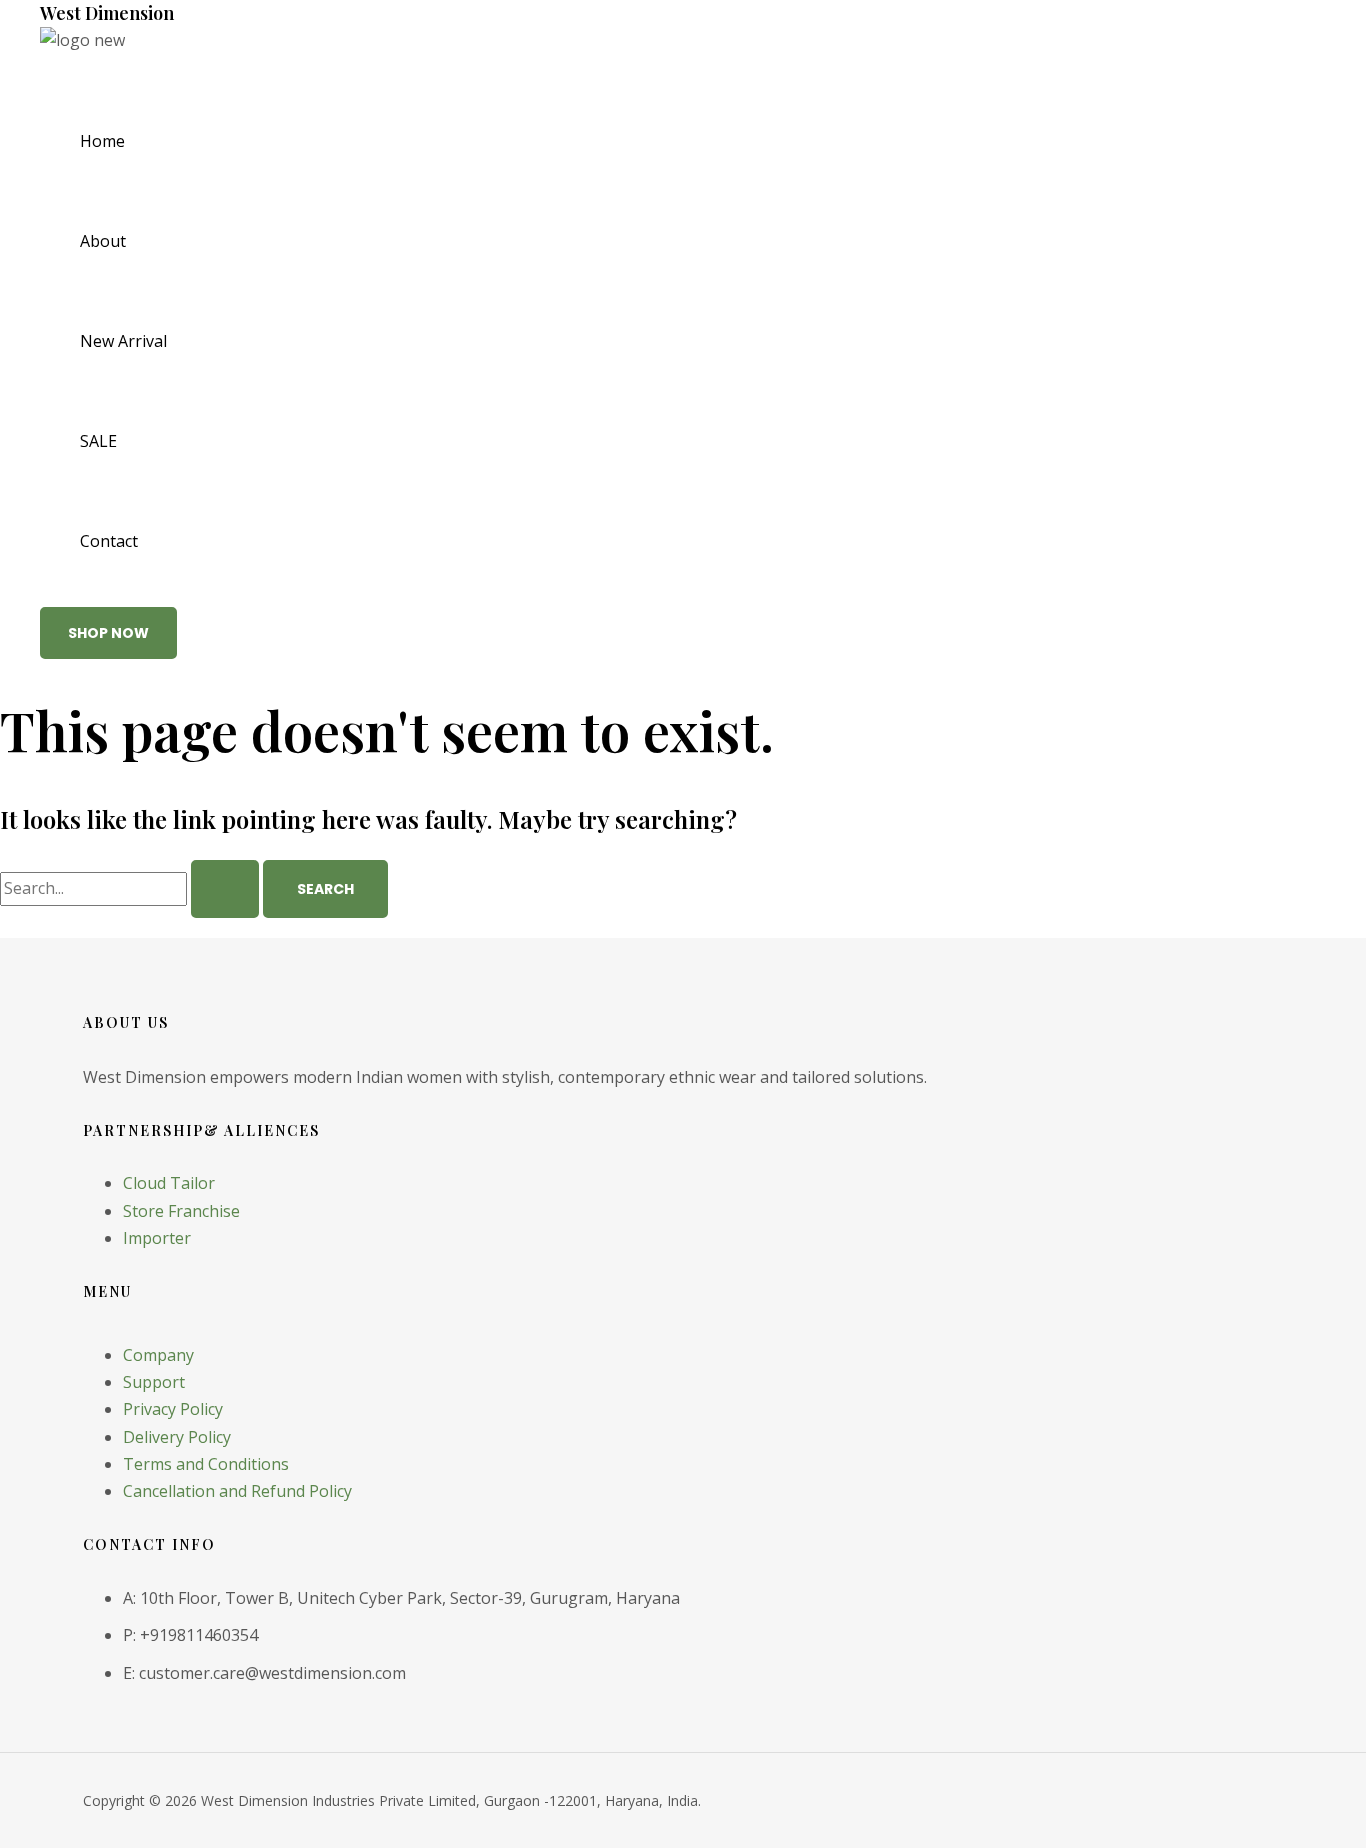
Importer (157, 1238)
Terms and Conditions (206, 1464)
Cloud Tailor (169, 1183)
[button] (108, 633)
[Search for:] (131, 888)
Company (158, 1355)
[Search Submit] (225, 889)
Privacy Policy (173, 1409)
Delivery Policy (177, 1437)
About (103, 241)
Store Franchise (181, 1211)
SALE (98, 441)
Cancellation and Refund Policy (237, 1491)
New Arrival (123, 341)
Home (102, 141)
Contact (109, 541)
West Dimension (107, 13)
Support (154, 1382)
